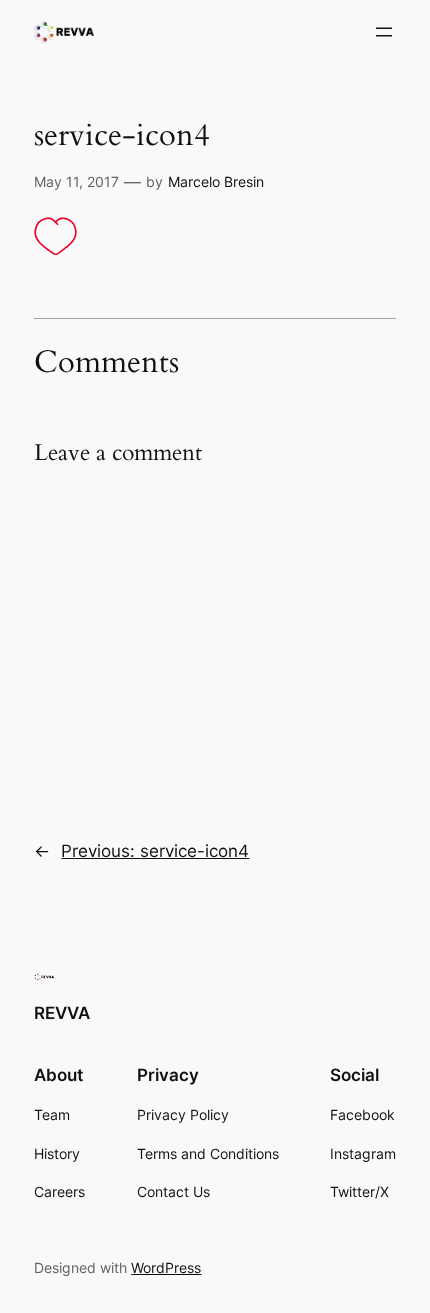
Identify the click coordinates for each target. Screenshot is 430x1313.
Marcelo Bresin (216, 181)
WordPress (166, 1267)
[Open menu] (384, 32)
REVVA (62, 1013)
